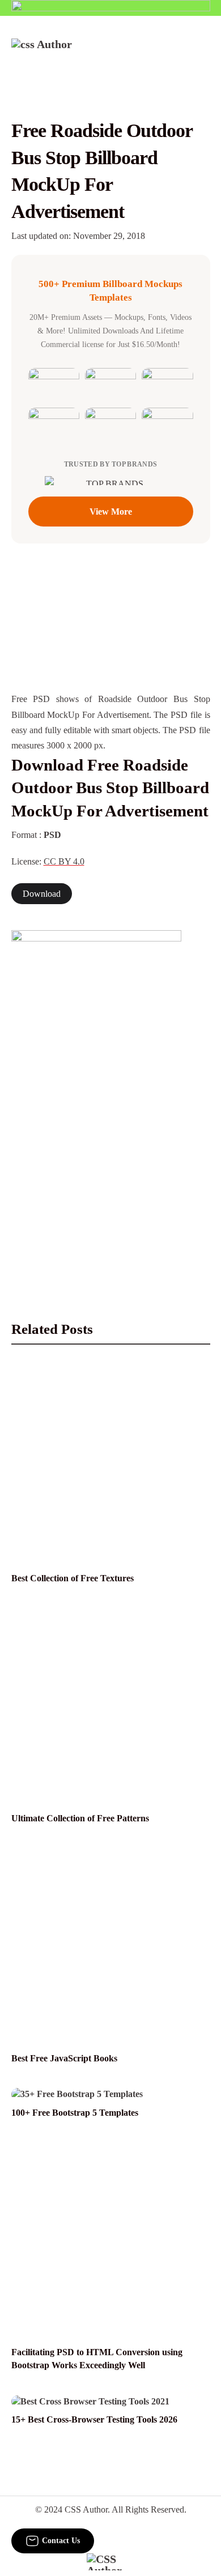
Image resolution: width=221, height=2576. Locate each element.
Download (42, 894)
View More (111, 512)
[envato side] (96, 1099)
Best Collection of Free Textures (73, 1578)
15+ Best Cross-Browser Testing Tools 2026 (94, 2419)
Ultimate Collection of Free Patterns (80, 1818)
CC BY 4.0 (64, 861)
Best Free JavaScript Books (64, 2058)
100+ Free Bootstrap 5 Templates (75, 2113)
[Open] (203, 54)
